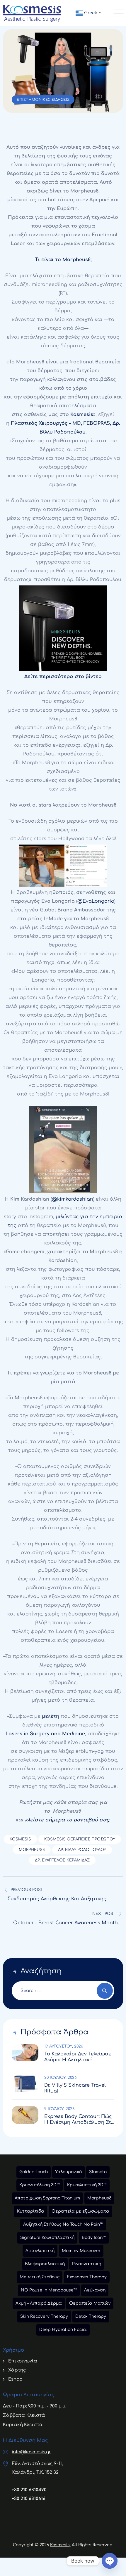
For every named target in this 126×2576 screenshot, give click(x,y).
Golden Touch (34, 2172)
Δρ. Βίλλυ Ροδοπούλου (82, 1850)
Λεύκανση (95, 2290)
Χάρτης (17, 2370)
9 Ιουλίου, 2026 (59, 2109)
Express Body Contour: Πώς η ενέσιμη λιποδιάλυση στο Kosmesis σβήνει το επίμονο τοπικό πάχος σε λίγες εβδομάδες (79, 2120)
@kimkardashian (73, 1199)
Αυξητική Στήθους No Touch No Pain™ (63, 2224)
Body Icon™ (94, 2238)
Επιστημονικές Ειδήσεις (43, 100)
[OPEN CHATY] (110, 2561)
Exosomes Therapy (87, 2277)
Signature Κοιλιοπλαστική (47, 2238)
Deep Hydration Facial (63, 2330)
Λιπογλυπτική (40, 2251)
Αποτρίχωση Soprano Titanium (47, 2198)
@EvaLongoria (96, 901)
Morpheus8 (99, 2198)
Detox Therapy (91, 2316)
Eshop (15, 2379)
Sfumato (98, 2172)
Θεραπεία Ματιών (90, 2303)
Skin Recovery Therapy (44, 2316)
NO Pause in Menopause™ (49, 2290)
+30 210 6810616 (29, 2499)
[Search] (105, 1991)
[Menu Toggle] (117, 13)
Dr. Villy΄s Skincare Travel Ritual (75, 2088)
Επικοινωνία (23, 2361)
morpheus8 (32, 1850)
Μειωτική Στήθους (40, 2277)
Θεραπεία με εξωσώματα (80, 2211)
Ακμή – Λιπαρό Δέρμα (39, 2303)
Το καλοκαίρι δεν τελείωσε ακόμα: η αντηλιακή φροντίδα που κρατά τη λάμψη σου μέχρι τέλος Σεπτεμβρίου (78, 2057)
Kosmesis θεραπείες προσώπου (80, 1839)
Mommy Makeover (81, 2251)
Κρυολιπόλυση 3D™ (40, 2185)
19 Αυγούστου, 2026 (64, 2046)
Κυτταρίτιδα (31, 2211)
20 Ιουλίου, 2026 (61, 2078)
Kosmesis (60, 2545)
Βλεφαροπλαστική (45, 2264)
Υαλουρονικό (68, 2172)
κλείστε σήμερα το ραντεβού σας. (68, 1820)
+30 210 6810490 (29, 2490)
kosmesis (20, 1839)
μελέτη (51, 1716)
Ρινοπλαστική (87, 2264)
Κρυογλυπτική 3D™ (87, 2185)
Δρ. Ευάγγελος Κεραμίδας (62, 1860)
